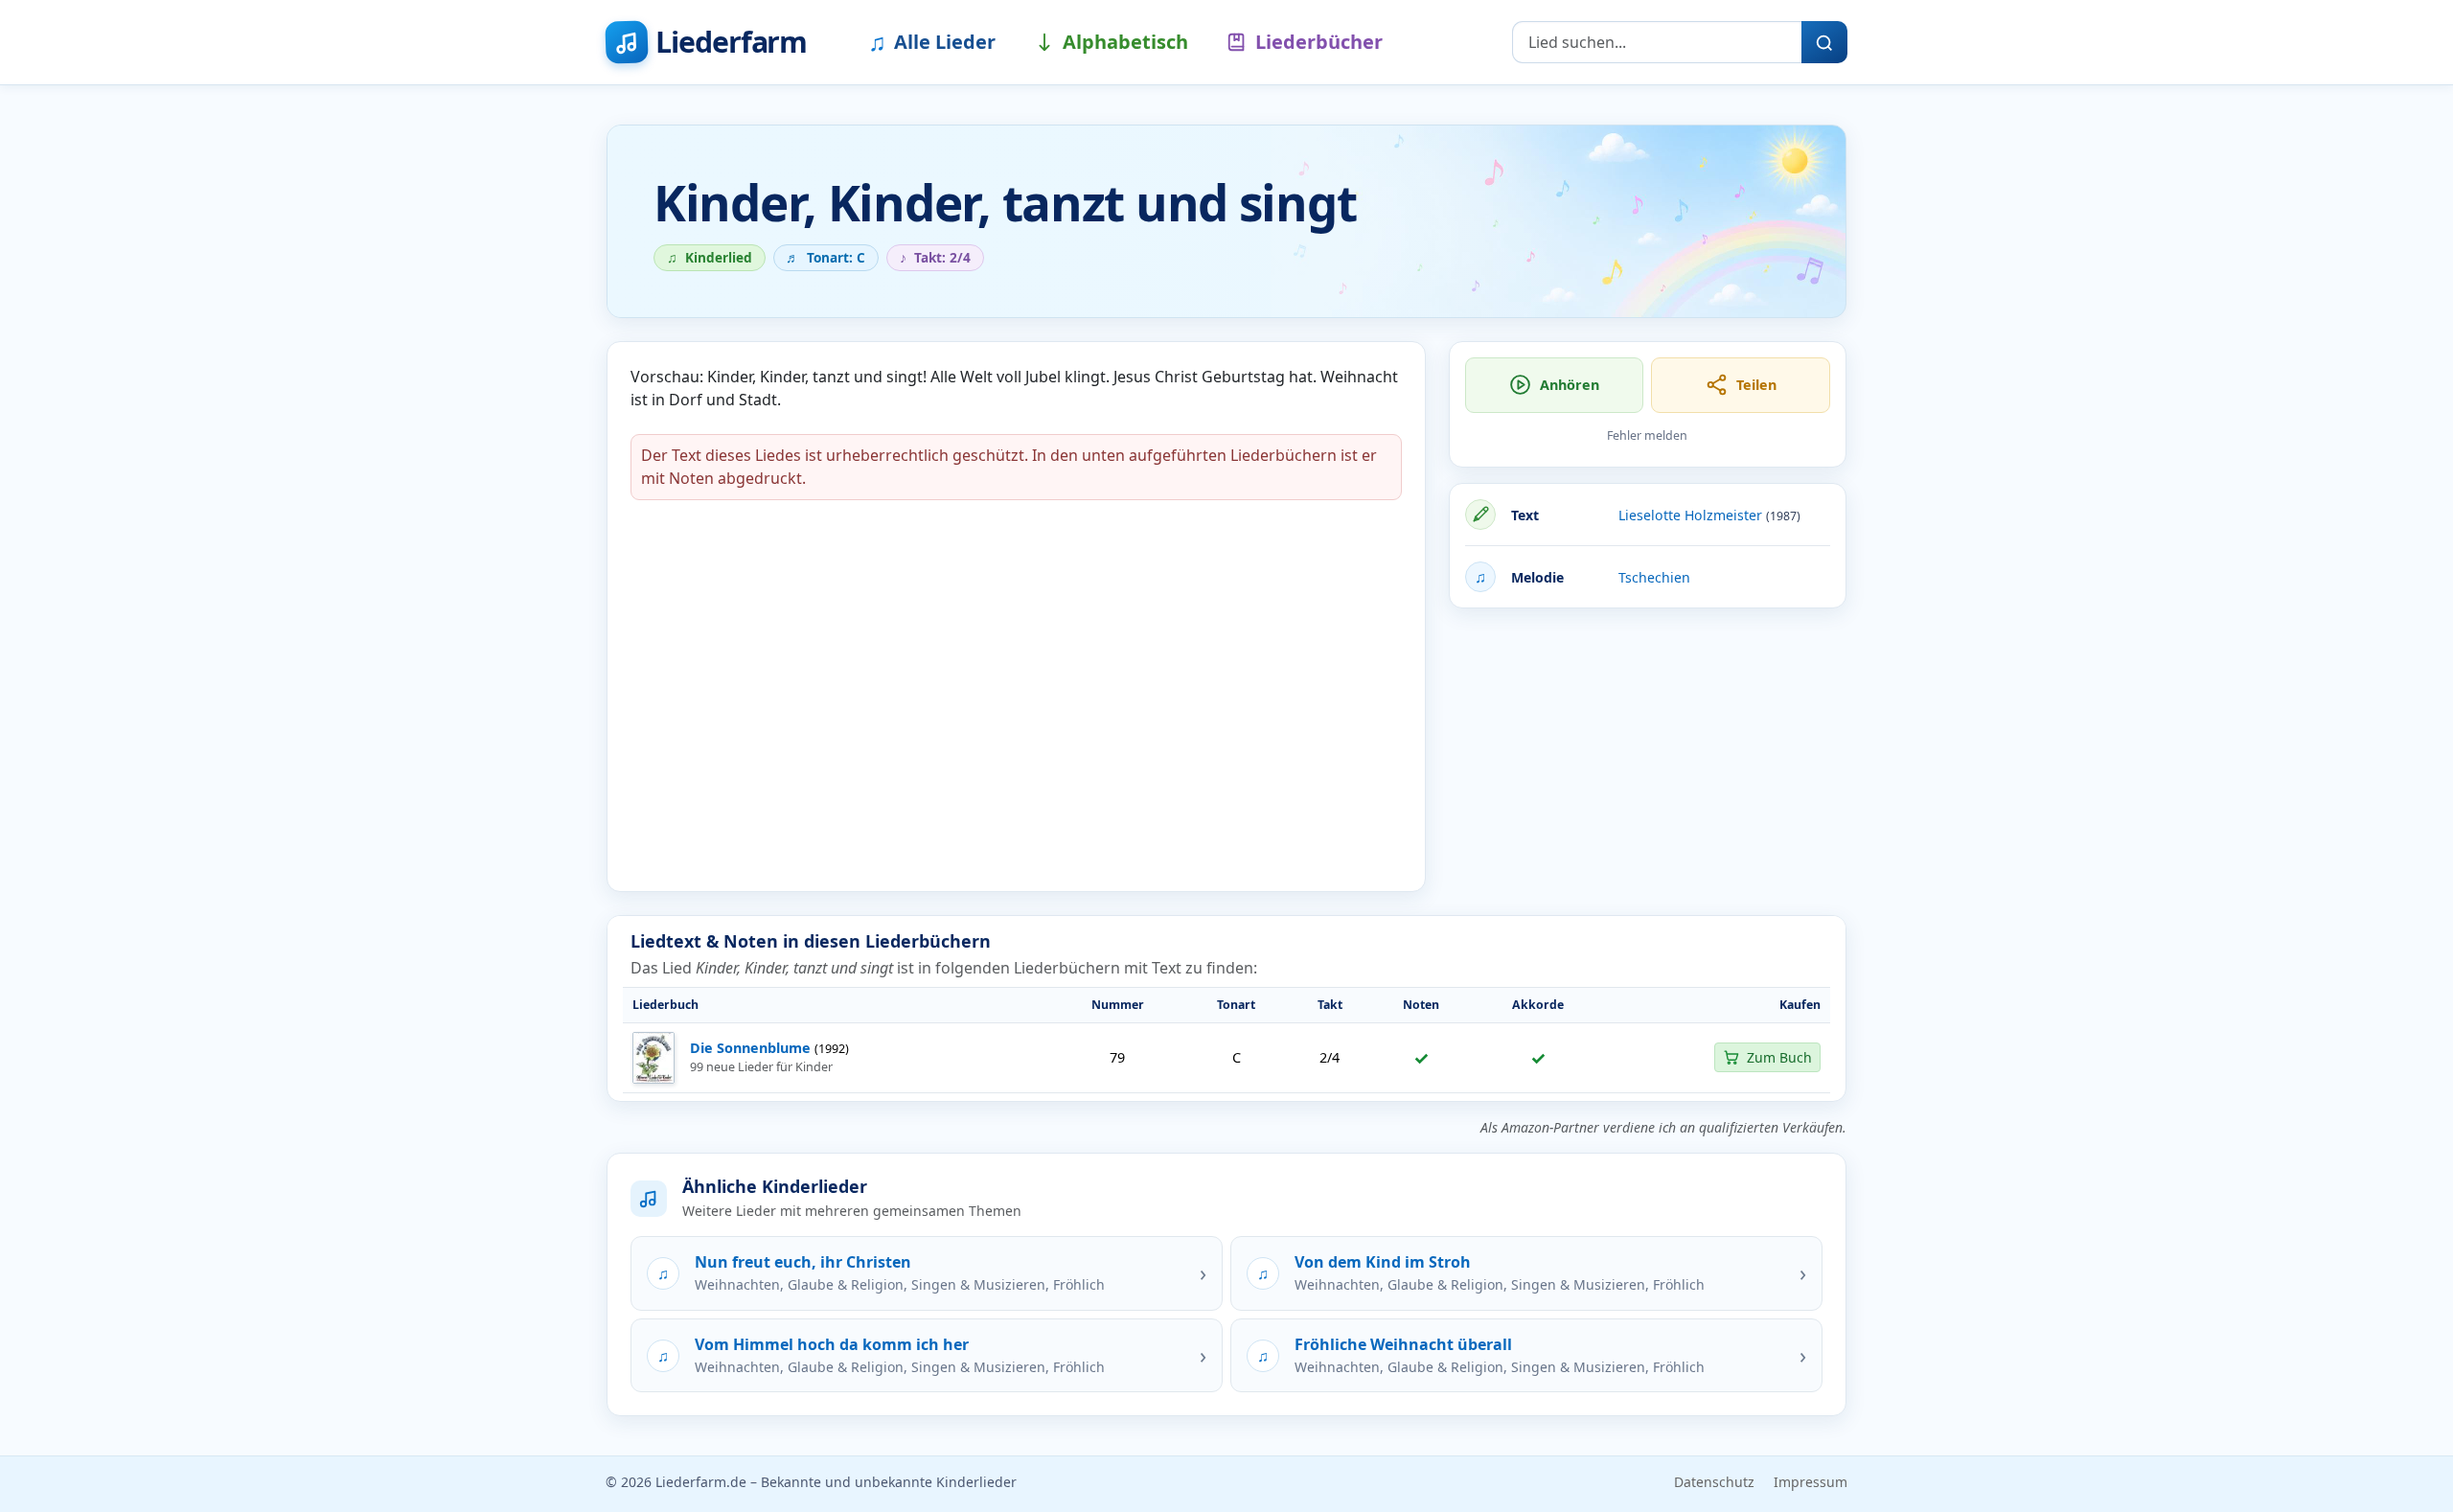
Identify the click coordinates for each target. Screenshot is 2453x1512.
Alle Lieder (932, 41)
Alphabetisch (1125, 42)
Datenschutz (1714, 1482)
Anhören (1570, 385)
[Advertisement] (1648, 758)
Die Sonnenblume (750, 1048)
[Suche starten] (1824, 42)
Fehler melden (1647, 435)
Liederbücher (1319, 42)
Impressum (1811, 1482)
